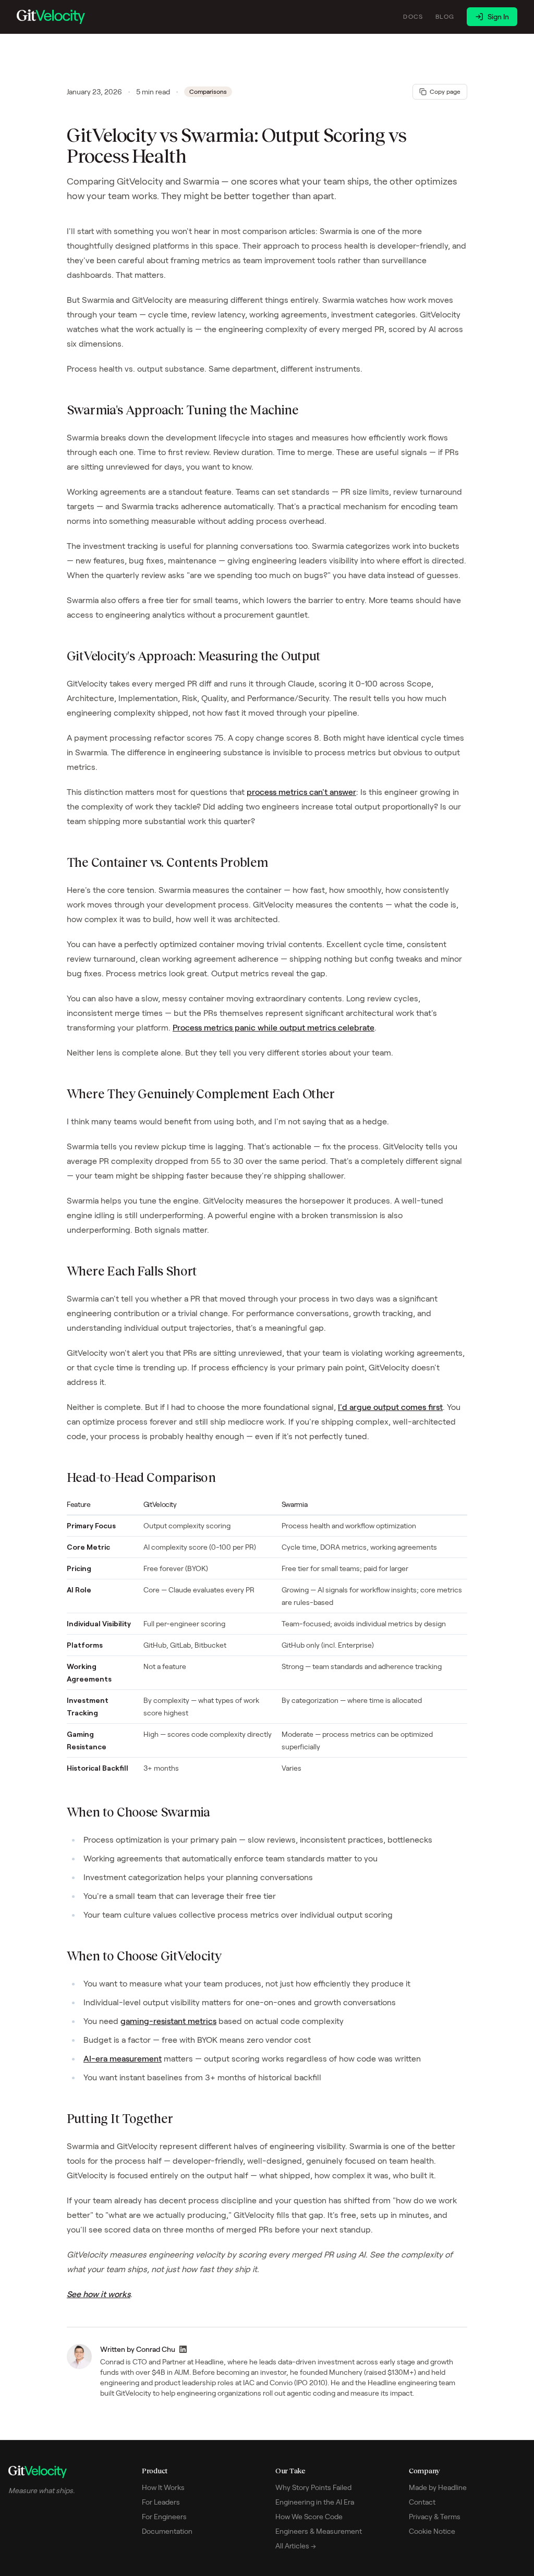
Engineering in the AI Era (315, 2502)
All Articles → (296, 2546)
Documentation (167, 2531)
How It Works (163, 2487)
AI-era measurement (123, 2059)
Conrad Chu (156, 2349)
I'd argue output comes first (390, 1407)
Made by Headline (438, 2487)
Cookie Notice (432, 2531)
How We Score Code (309, 2517)
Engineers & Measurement (319, 2531)
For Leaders (161, 2502)
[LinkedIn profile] (183, 2349)
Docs (413, 16)
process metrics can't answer (301, 792)
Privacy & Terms (435, 2517)
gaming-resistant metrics (168, 2021)
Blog (445, 16)
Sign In (498, 17)
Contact (422, 2502)
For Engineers (164, 2517)
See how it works (99, 2294)
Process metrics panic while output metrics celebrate (274, 1028)
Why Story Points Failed (313, 2487)
